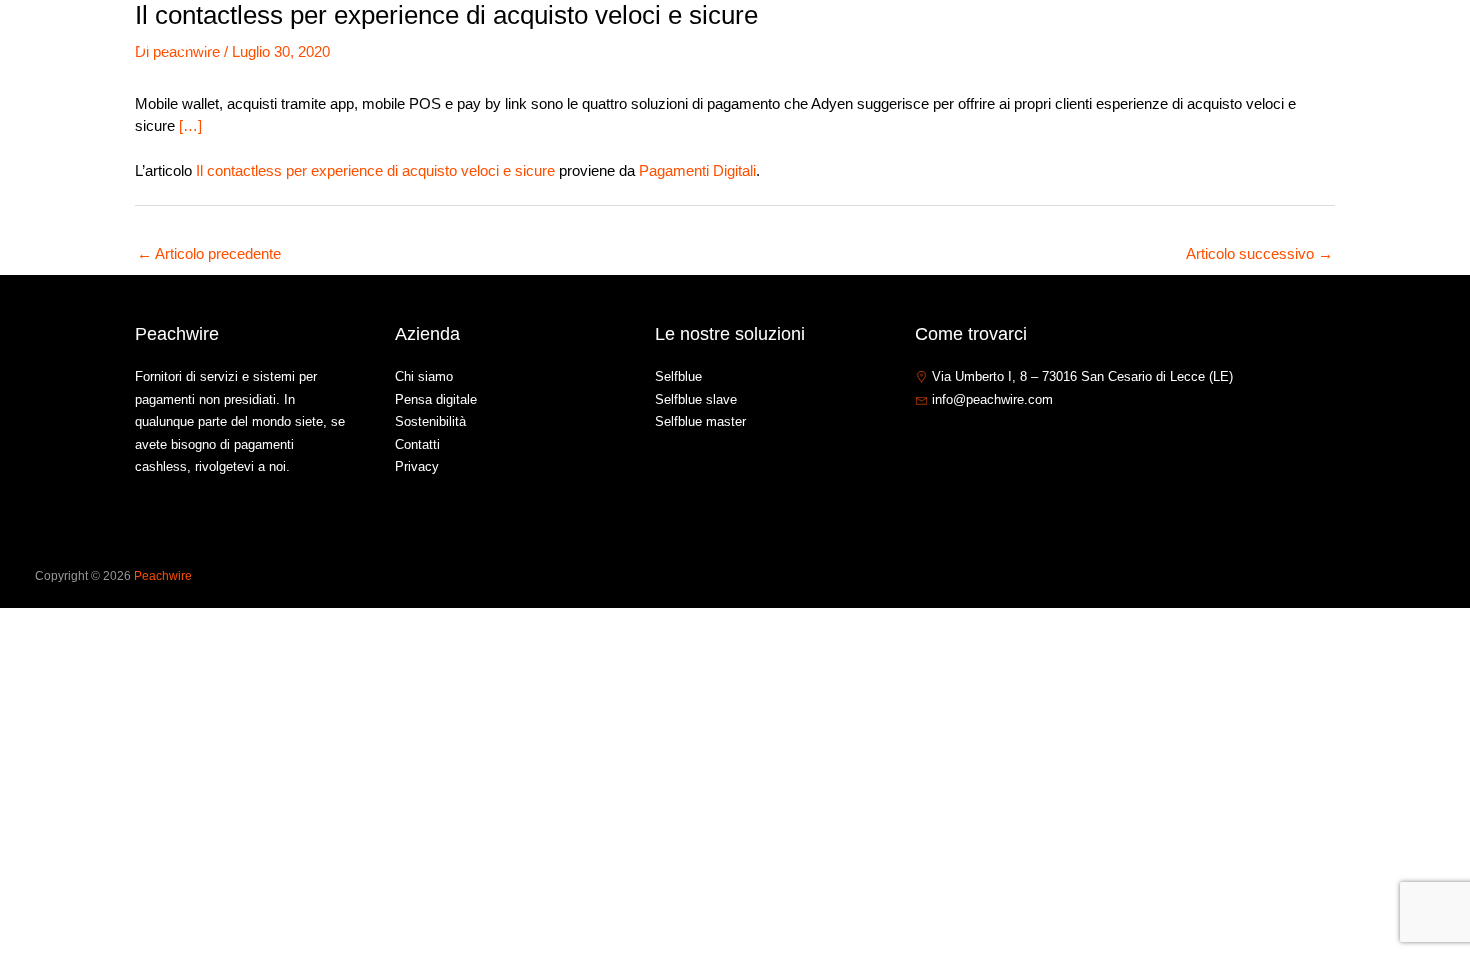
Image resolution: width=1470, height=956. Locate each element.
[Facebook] (924, 443)
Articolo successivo (1259, 253)
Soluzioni (1128, 43)
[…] (190, 125)
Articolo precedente (209, 253)
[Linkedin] (984, 443)
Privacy (417, 466)
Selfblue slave (696, 399)
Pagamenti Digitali (697, 170)
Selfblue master (700, 421)
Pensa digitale (436, 399)
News (1226, 43)
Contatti (1300, 43)
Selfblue (678, 376)
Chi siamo (1036, 43)
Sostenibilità (430, 421)
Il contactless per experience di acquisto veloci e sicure (375, 170)
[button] (1167, 44)
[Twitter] (954, 443)
